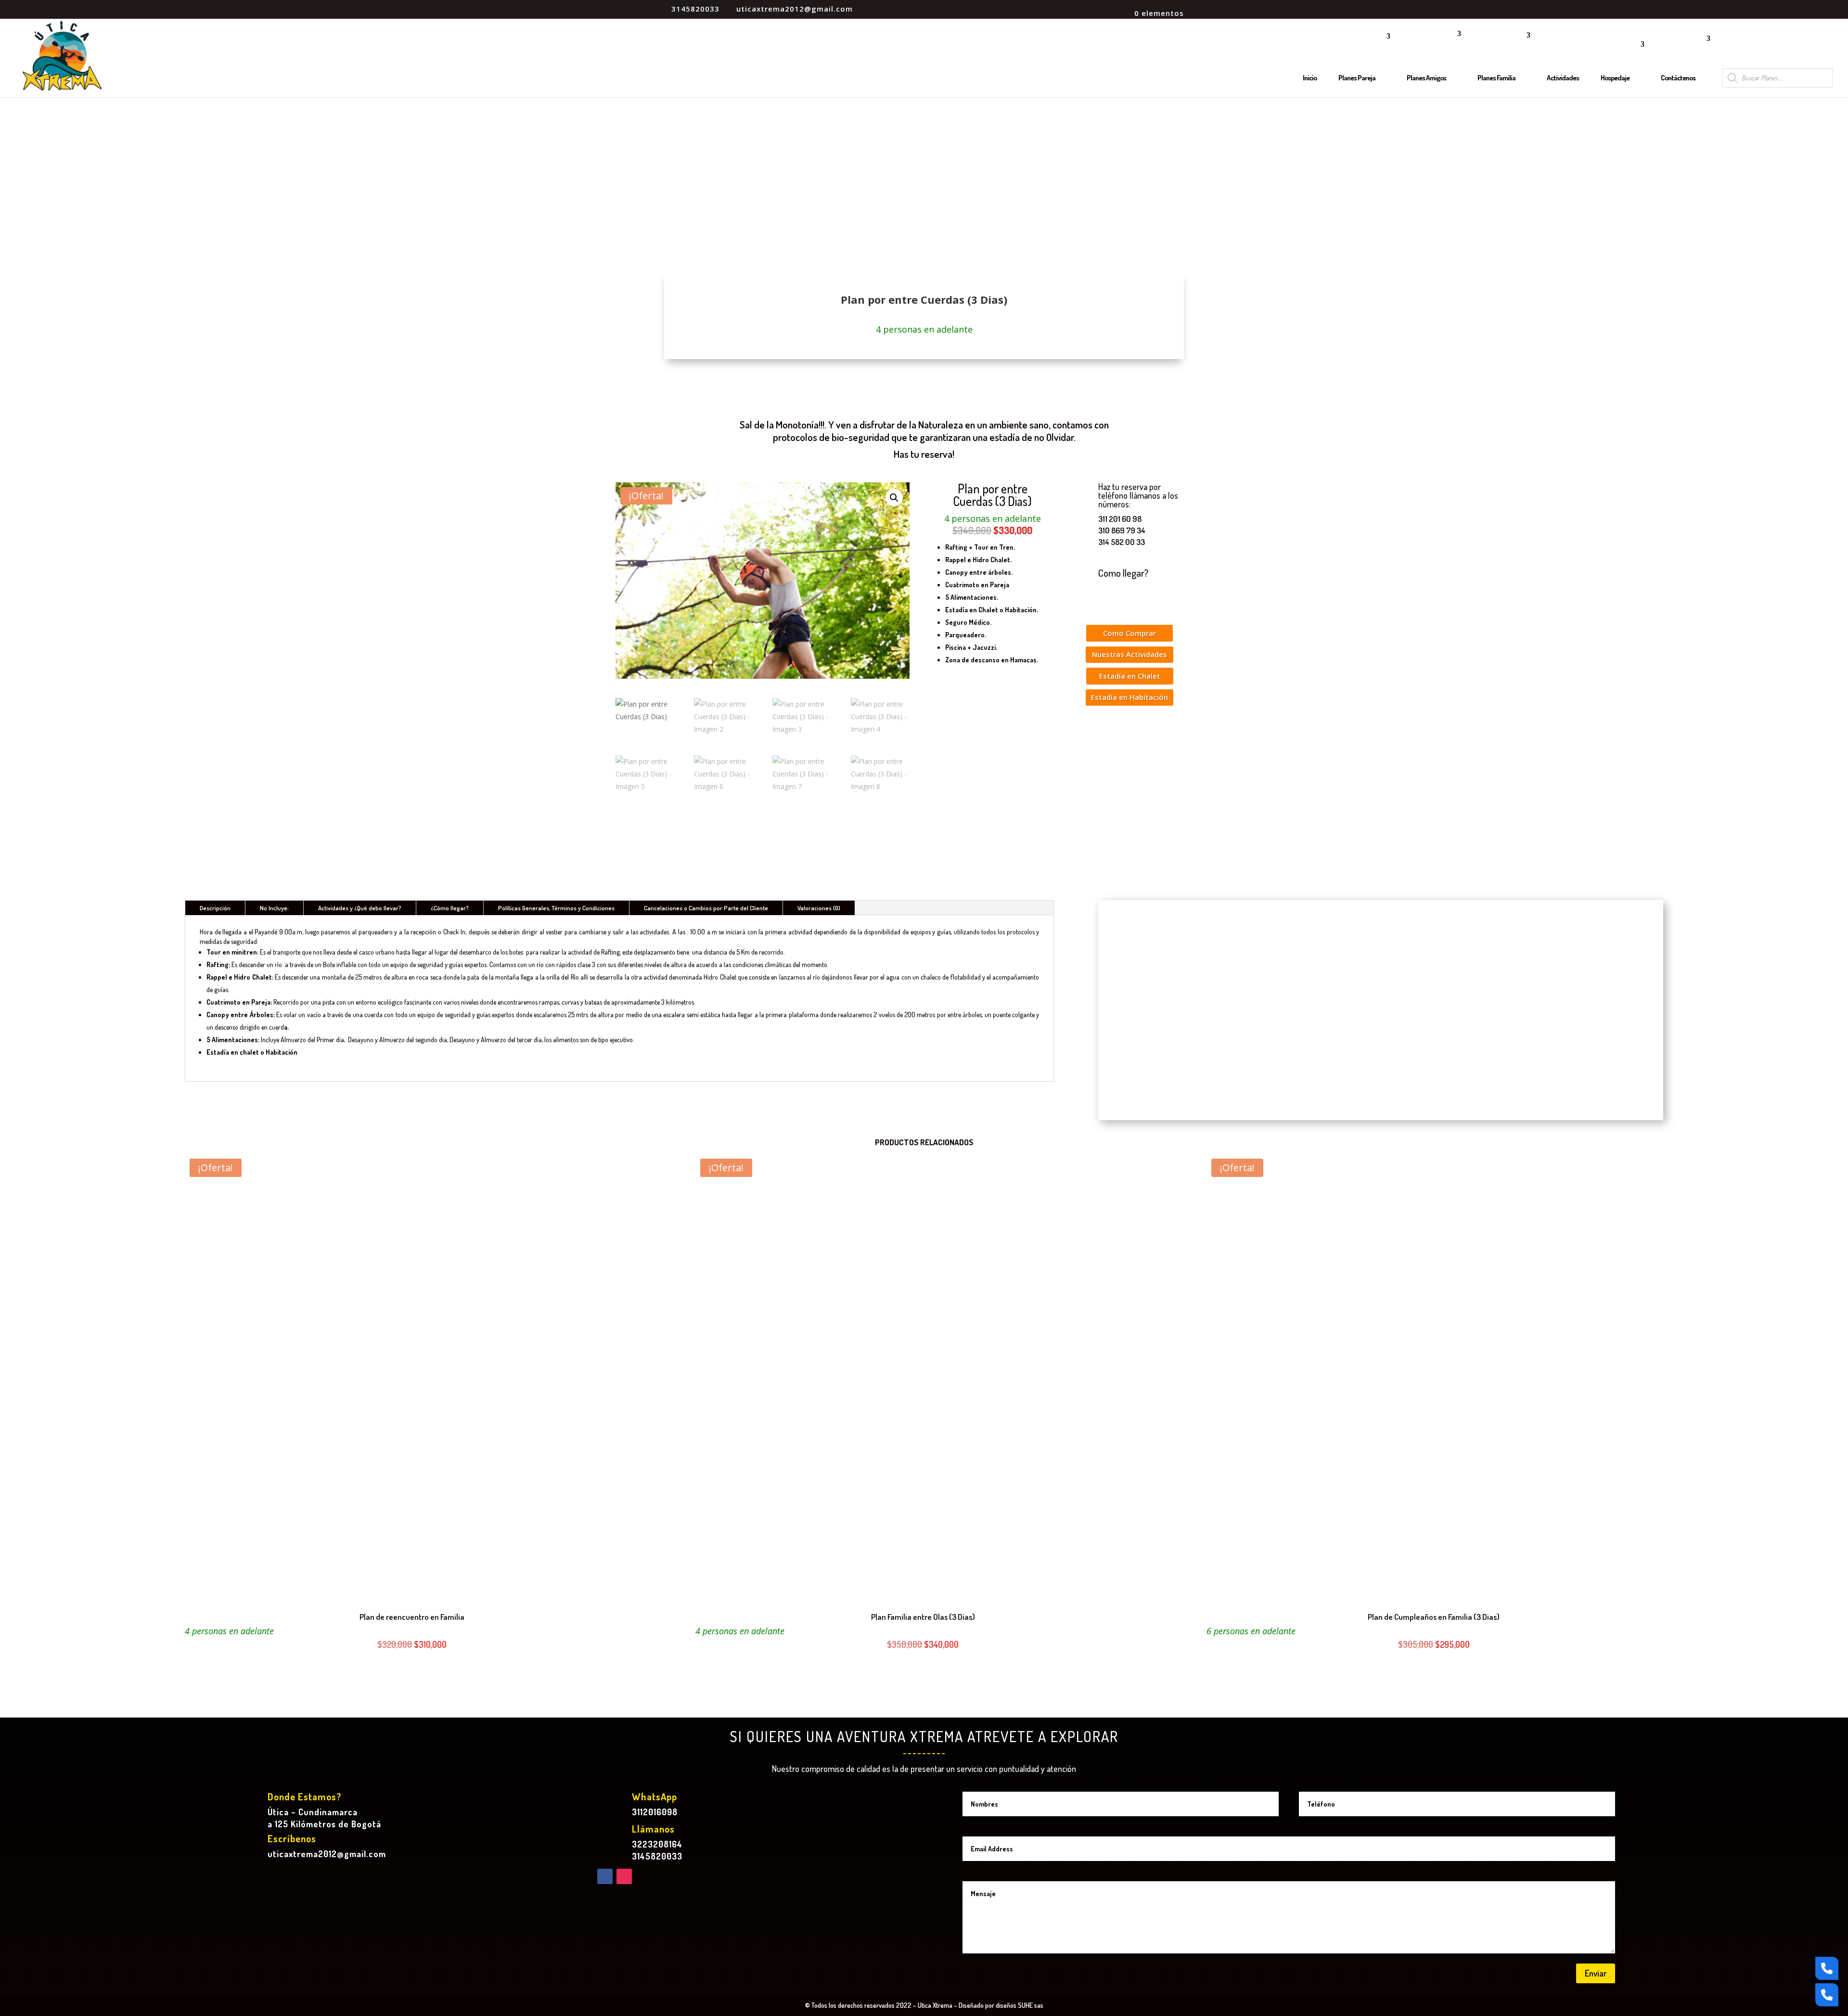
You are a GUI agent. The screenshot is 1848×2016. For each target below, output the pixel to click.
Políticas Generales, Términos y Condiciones (556, 908)
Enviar (1596, 1973)
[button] (894, 498)
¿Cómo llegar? (450, 908)
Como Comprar (1129, 633)
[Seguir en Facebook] (605, 1876)
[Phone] (1827, 1968)
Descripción (215, 908)
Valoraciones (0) (819, 908)
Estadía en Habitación (1129, 697)
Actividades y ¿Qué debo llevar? (360, 908)
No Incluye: (274, 908)
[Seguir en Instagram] (624, 1876)
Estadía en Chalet (1130, 676)
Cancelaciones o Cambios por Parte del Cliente (706, 908)
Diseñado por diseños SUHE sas (1001, 2005)
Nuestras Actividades (1129, 654)
